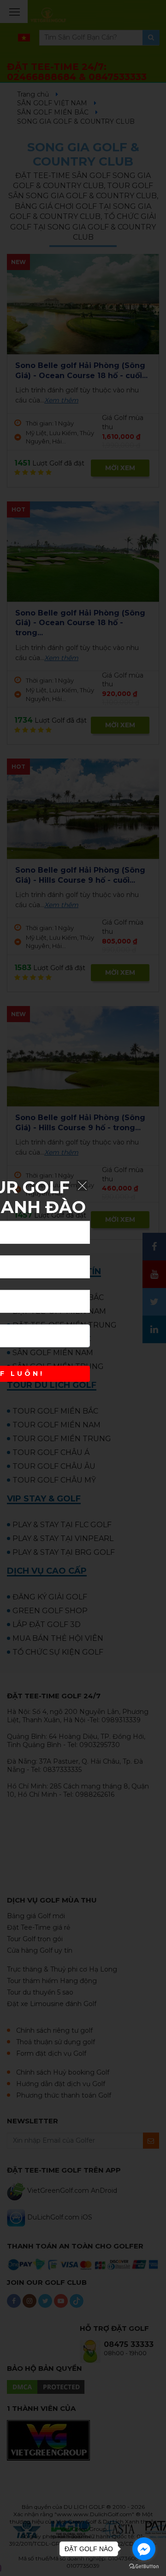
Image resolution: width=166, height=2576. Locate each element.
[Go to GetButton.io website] (144, 2567)
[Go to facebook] (144, 2549)
